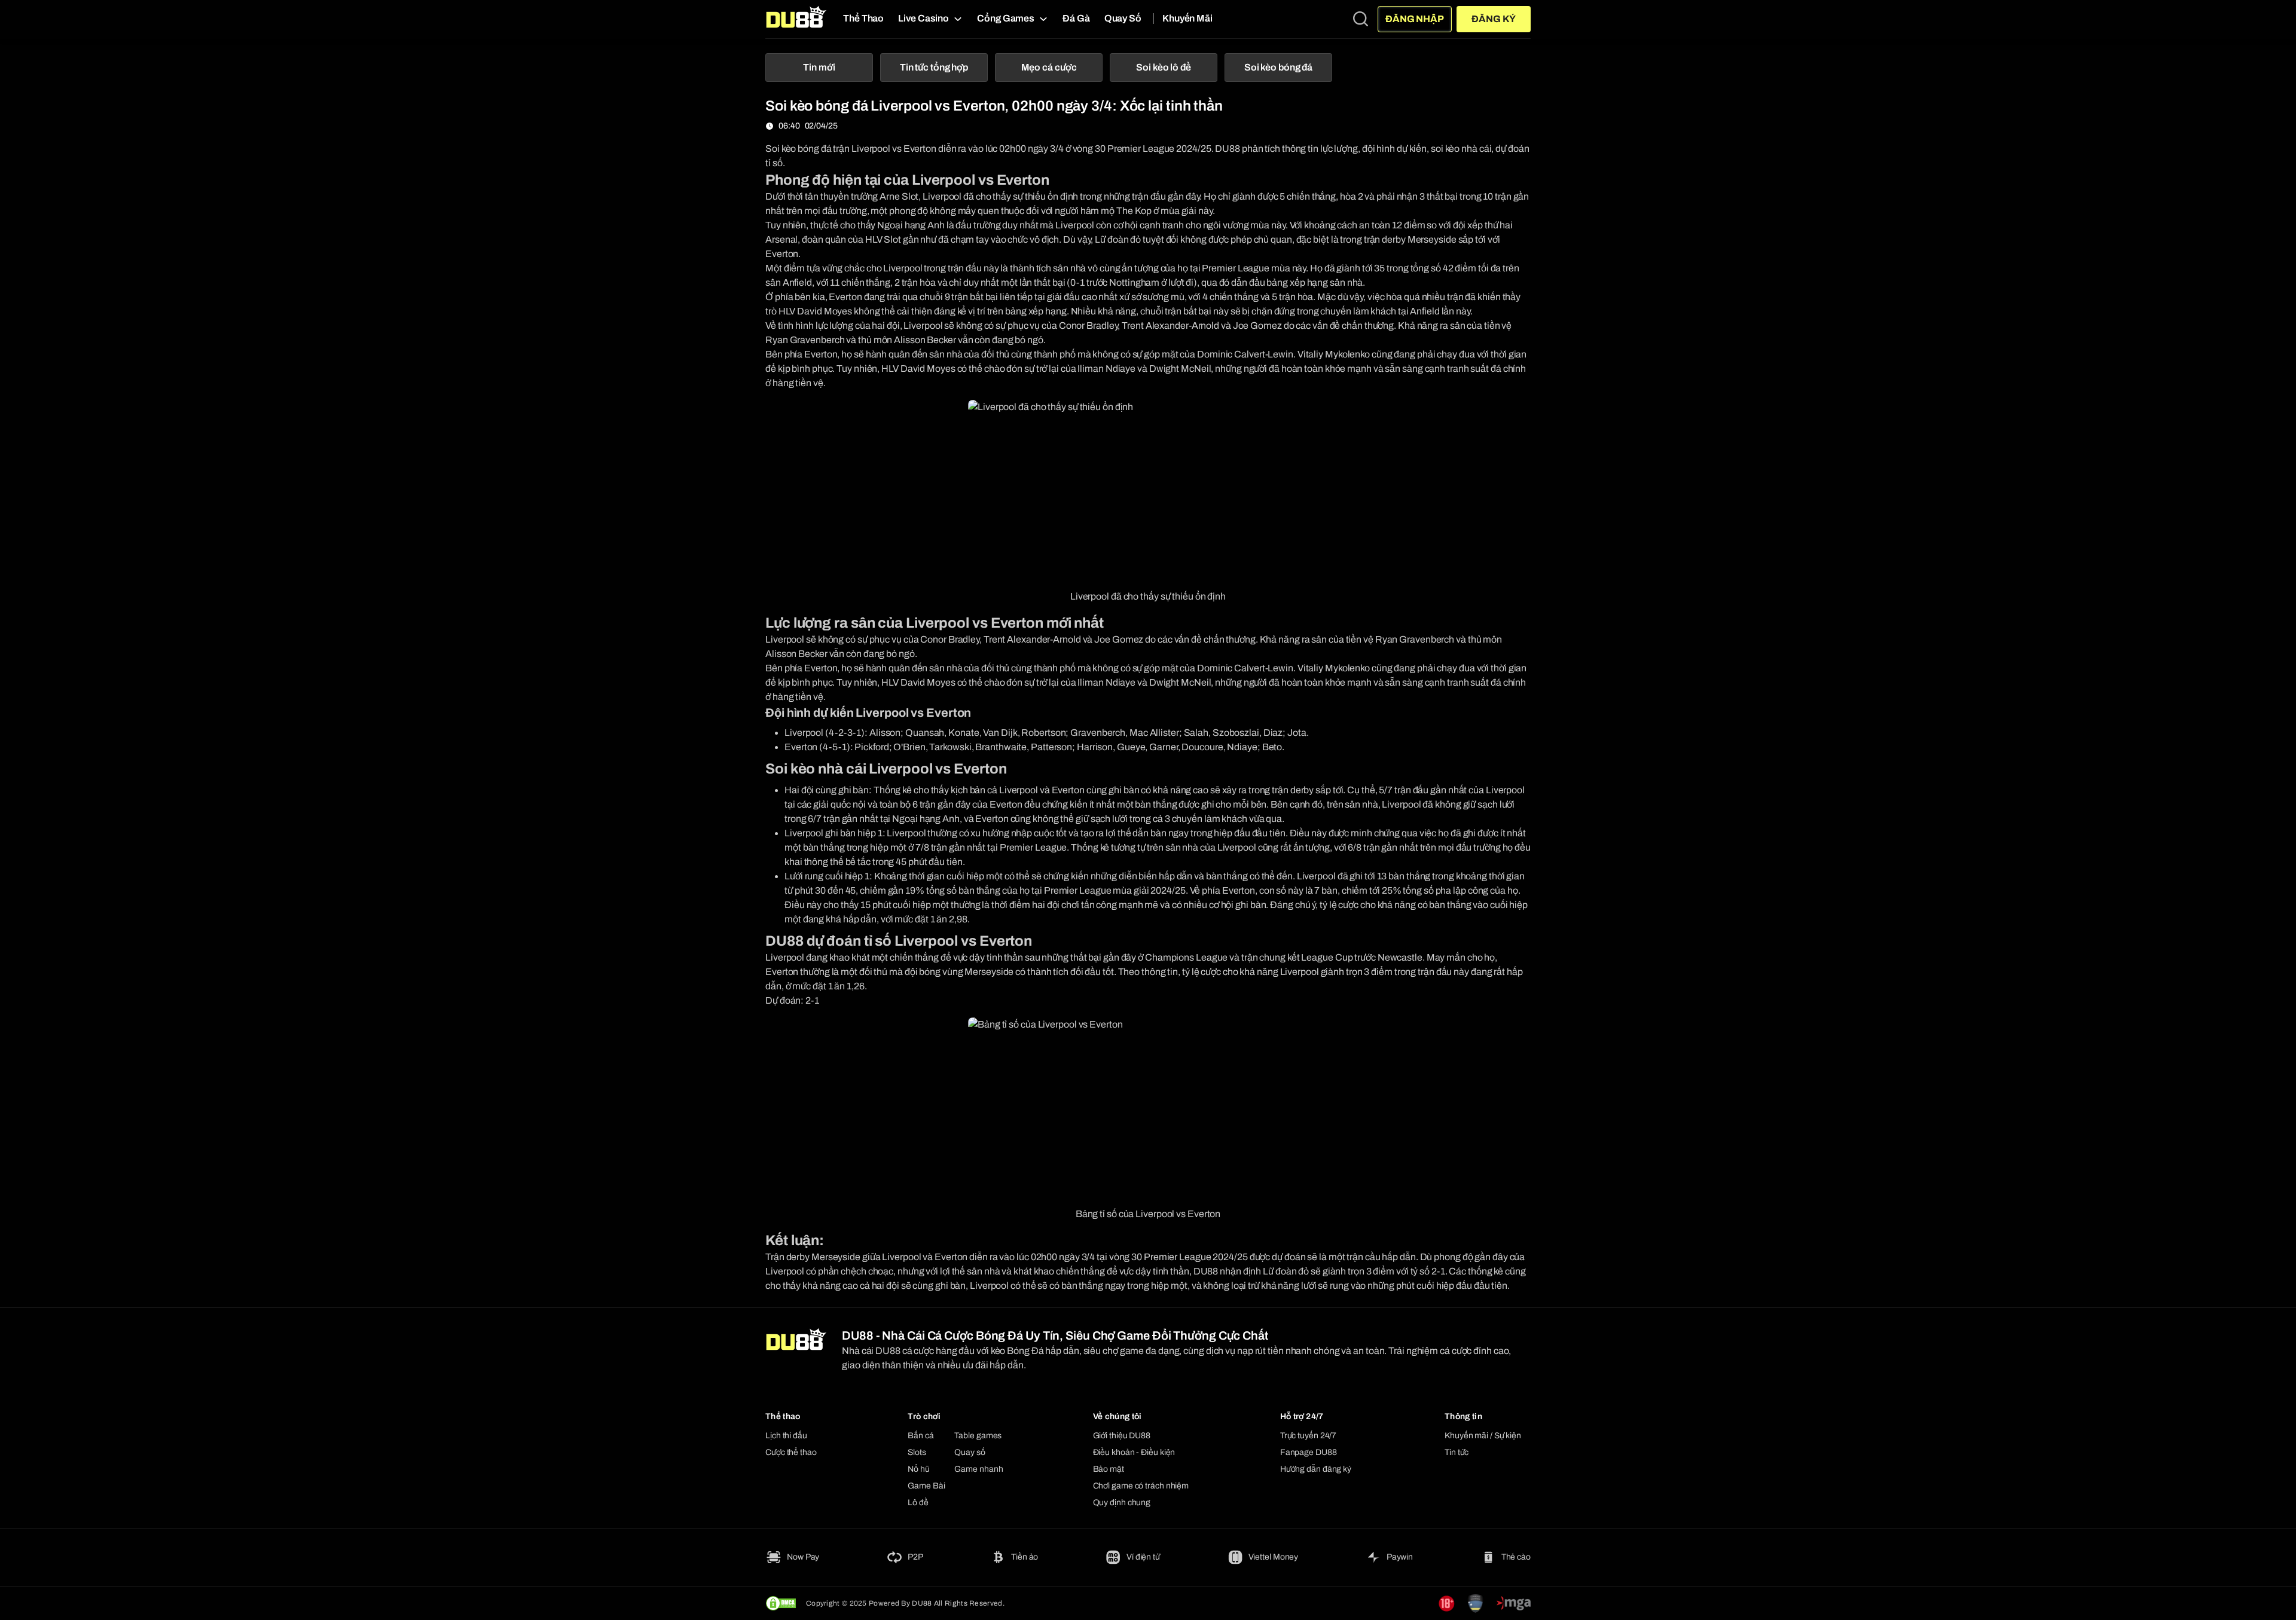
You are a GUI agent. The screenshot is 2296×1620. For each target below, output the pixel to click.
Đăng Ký (1493, 19)
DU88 (1228, 149)
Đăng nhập (1415, 19)
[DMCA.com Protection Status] (781, 1603)
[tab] (819, 68)
